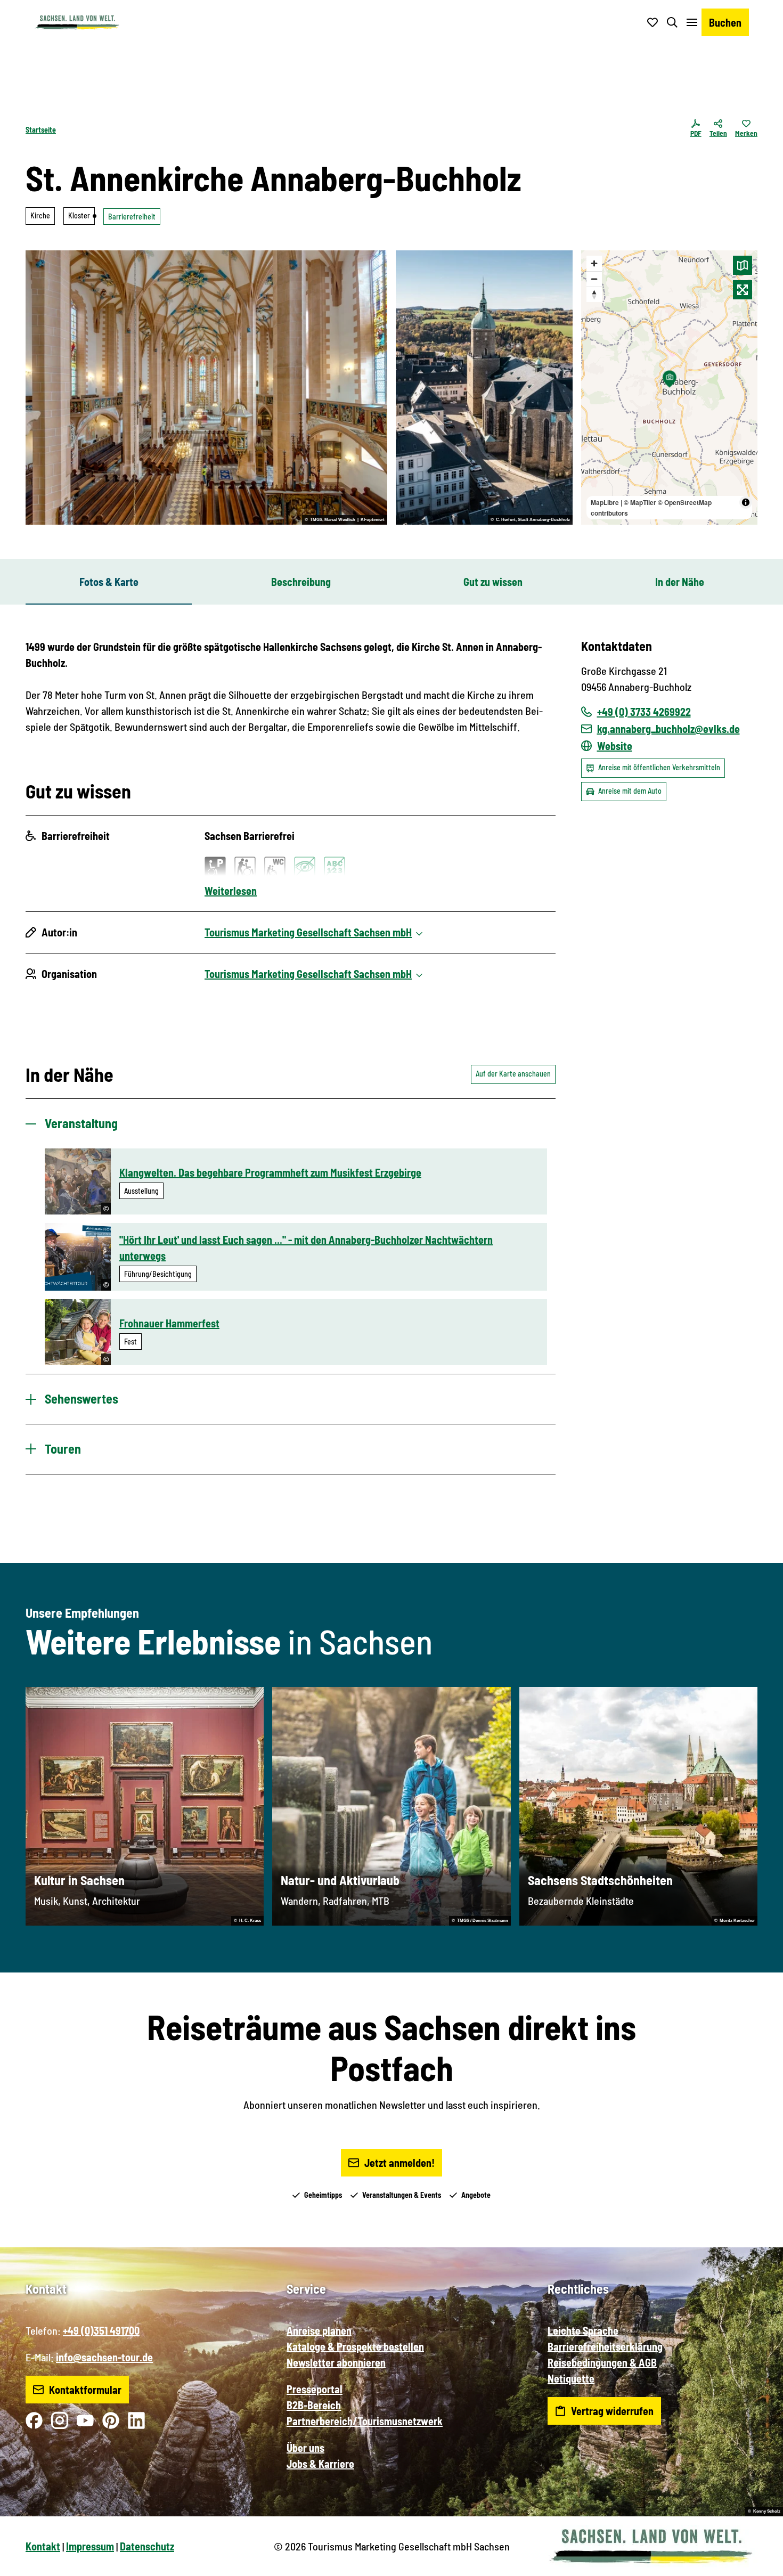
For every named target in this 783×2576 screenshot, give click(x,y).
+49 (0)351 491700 (101, 2330)
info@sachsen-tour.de (104, 2357)
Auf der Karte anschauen (513, 1074)
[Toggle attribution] (746, 502)
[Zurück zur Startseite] (77, 22)
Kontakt (43, 2546)
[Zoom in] (594, 263)
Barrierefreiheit (132, 217)
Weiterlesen (231, 891)
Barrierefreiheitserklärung (605, 2346)
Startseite (41, 130)
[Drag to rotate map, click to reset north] (594, 294)
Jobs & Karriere (320, 2464)
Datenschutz (147, 2546)
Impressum (90, 2546)
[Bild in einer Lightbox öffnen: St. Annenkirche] (484, 388)
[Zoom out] (594, 279)
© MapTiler (640, 502)
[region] (670, 388)
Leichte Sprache (583, 2330)
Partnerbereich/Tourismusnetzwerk (365, 2421)
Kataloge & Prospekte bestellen (355, 2346)
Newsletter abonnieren (336, 2362)
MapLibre (605, 502)
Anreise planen (319, 2330)
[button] (757, 2563)
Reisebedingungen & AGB (602, 2362)
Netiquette (571, 2378)
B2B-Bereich (314, 2405)
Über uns (305, 2448)
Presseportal (315, 2389)
